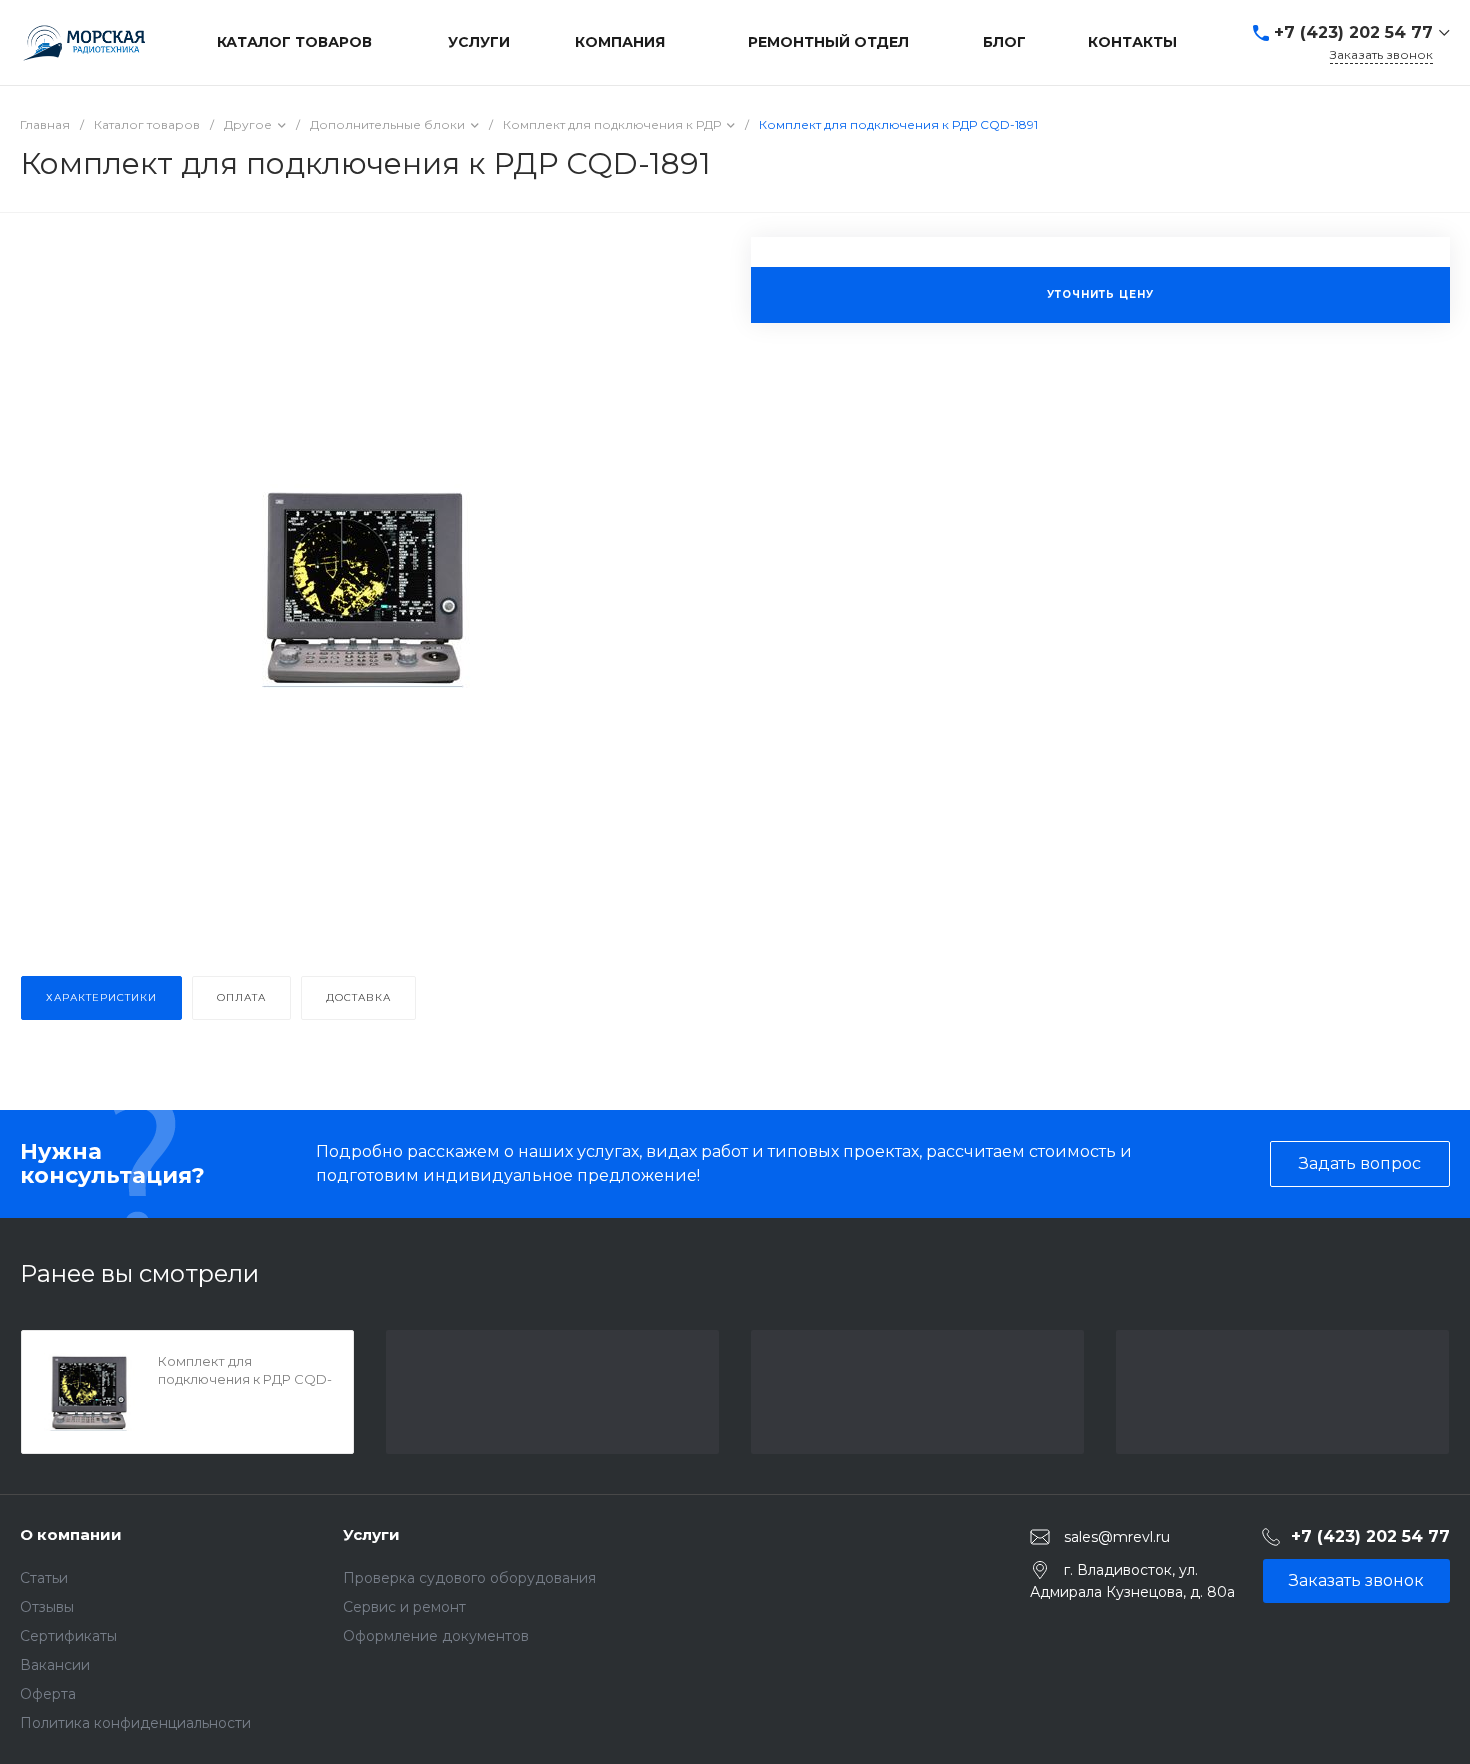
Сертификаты (68, 1636)
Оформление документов (436, 1636)
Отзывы (47, 1607)
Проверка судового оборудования (469, 1578)
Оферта (48, 1694)
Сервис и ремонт (404, 1607)
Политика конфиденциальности (135, 1723)
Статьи (44, 1578)
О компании (71, 1534)
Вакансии (55, 1665)
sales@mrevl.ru (1117, 1536)
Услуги (371, 1534)
